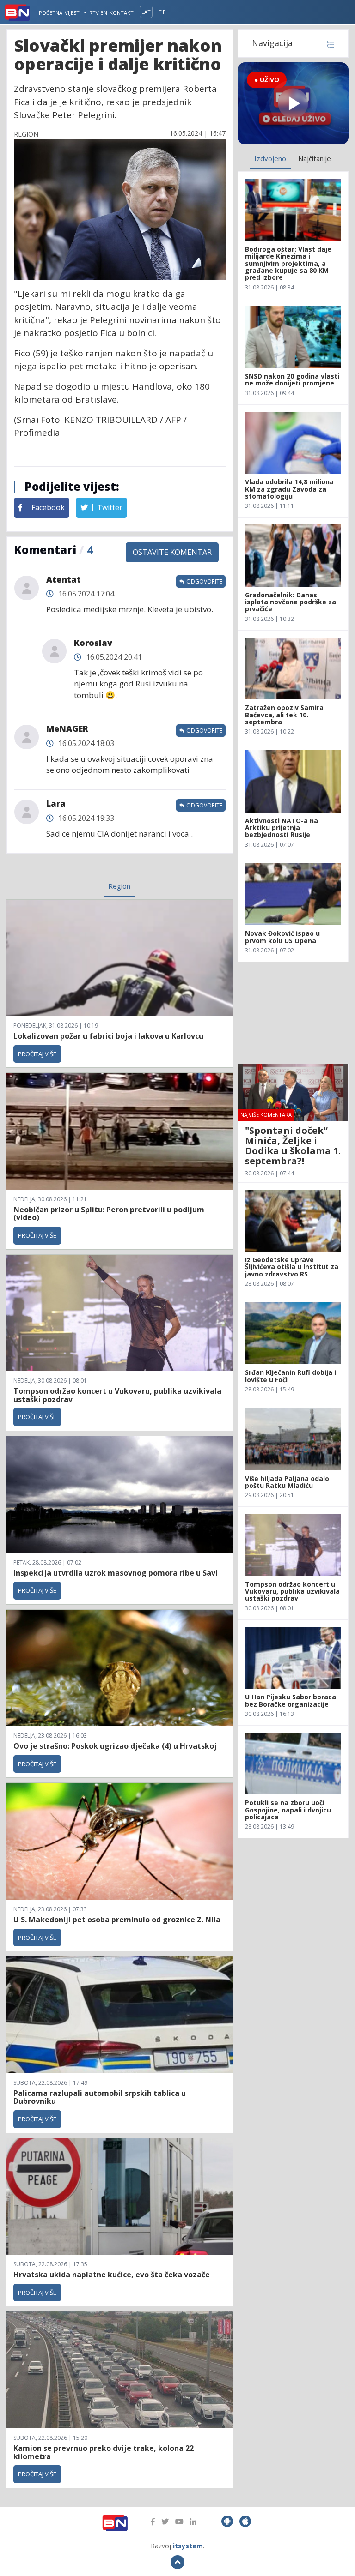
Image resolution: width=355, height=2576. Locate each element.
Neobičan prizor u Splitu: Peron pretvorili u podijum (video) (109, 1214)
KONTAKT (122, 13)
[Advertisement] (293, 1013)
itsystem (188, 2546)
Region (119, 886)
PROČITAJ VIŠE (37, 1054)
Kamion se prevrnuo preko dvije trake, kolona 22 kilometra (104, 2452)
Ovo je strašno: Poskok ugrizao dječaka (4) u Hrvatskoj (115, 1746)
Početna (51, 13)
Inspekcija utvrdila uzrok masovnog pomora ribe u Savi (116, 1573)
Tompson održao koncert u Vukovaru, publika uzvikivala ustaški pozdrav (117, 1395)
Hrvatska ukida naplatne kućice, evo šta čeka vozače (112, 2275)
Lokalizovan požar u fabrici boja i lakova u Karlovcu (108, 1036)
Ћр (162, 12)
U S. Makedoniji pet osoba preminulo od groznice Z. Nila (117, 1920)
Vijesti (73, 13)
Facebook (47, 507)
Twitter (109, 507)
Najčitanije (315, 158)
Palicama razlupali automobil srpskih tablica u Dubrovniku (100, 2097)
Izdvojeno (270, 158)
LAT (146, 12)
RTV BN (98, 13)
